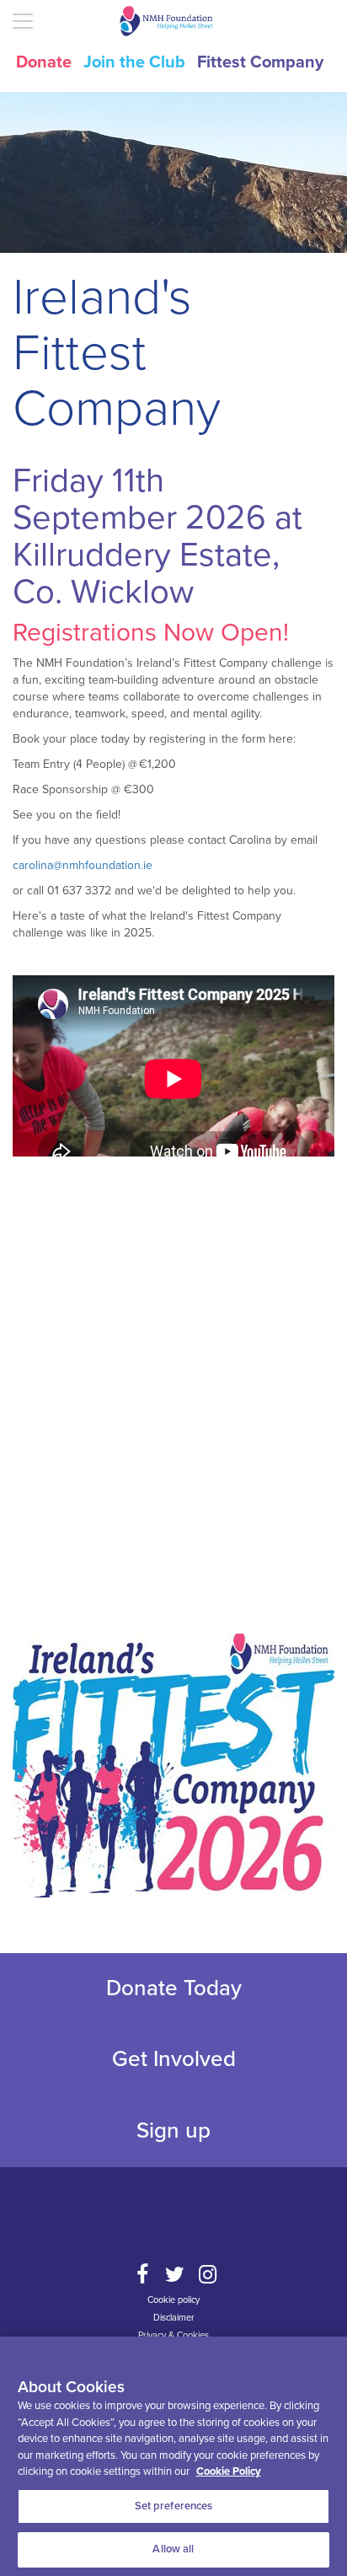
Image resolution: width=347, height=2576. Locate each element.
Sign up (173, 2131)
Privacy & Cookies (173, 2335)
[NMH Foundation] (173, 21)
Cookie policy (173, 2300)
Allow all (173, 2549)
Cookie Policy (229, 2471)
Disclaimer (174, 2318)
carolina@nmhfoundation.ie (83, 865)
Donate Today (174, 1988)
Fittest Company (260, 62)
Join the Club (134, 62)
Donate (44, 62)
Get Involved (174, 2059)
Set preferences (174, 2506)
